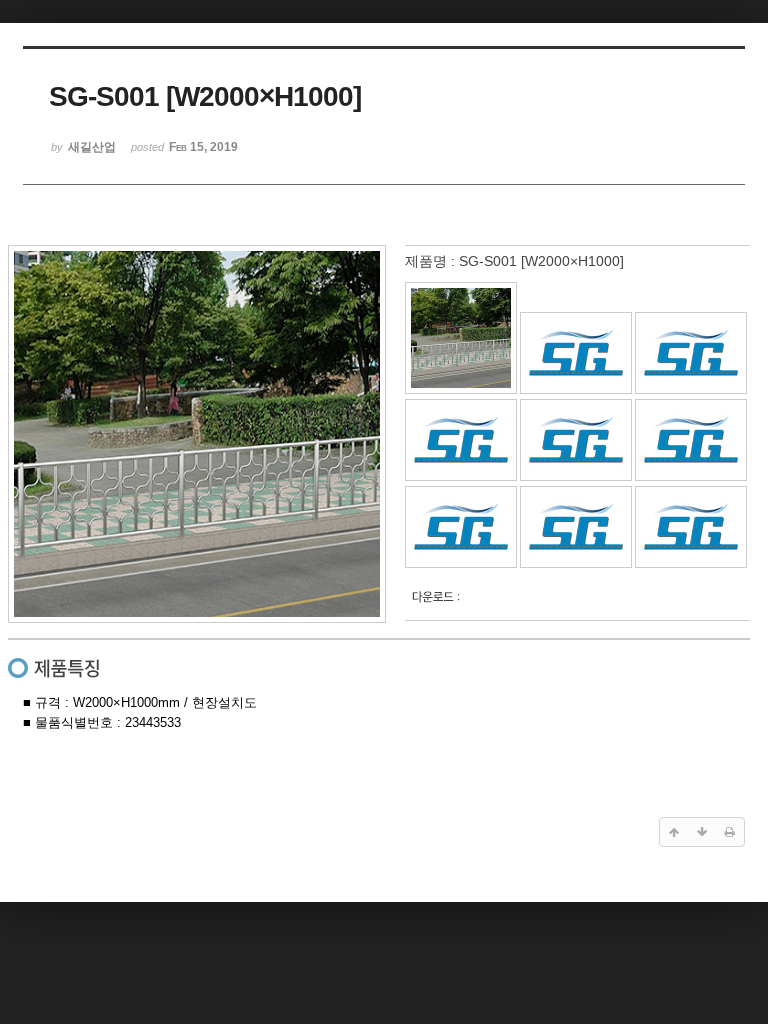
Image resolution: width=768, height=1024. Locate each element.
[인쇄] (730, 832)
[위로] (674, 832)
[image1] (461, 390)
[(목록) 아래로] (702, 832)
